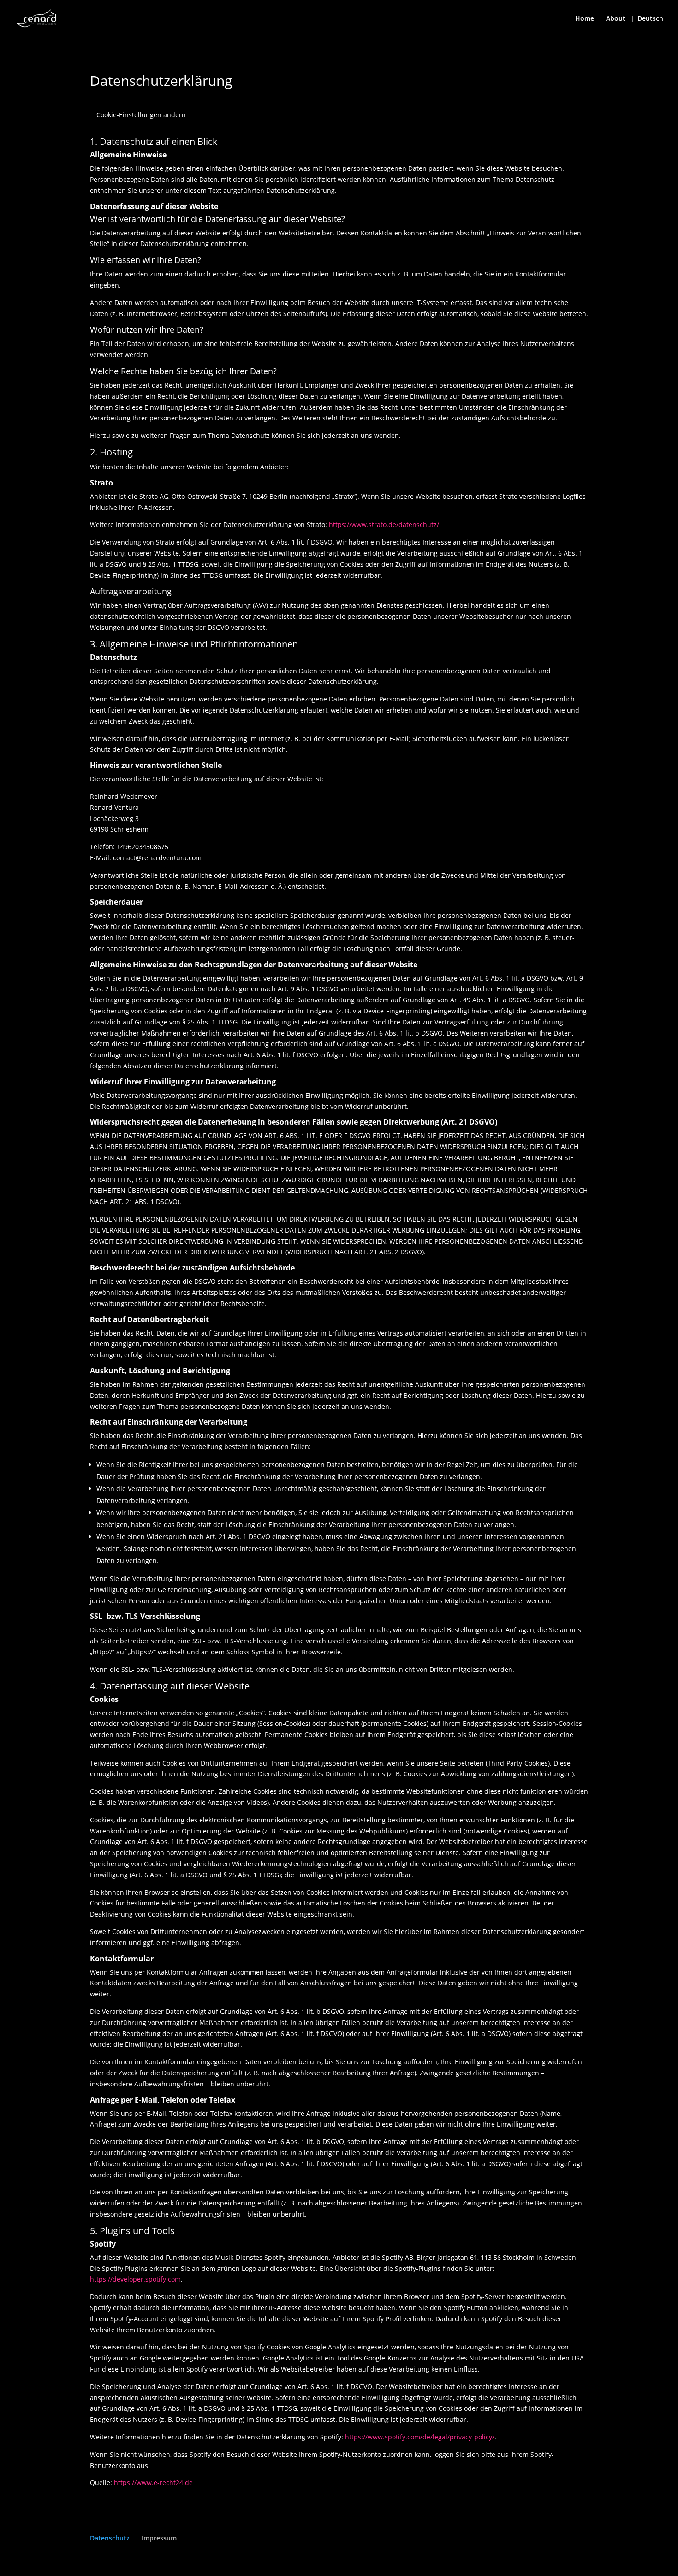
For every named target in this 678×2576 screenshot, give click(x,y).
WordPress (243, 2563)
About (616, 19)
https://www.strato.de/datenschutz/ (384, 524)
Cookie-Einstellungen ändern (141, 115)
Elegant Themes (155, 2563)
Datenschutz (110, 2538)
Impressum (159, 2538)
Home (585, 19)
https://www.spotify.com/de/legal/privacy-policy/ (420, 2437)
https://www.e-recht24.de (153, 2483)
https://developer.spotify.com (135, 2279)
